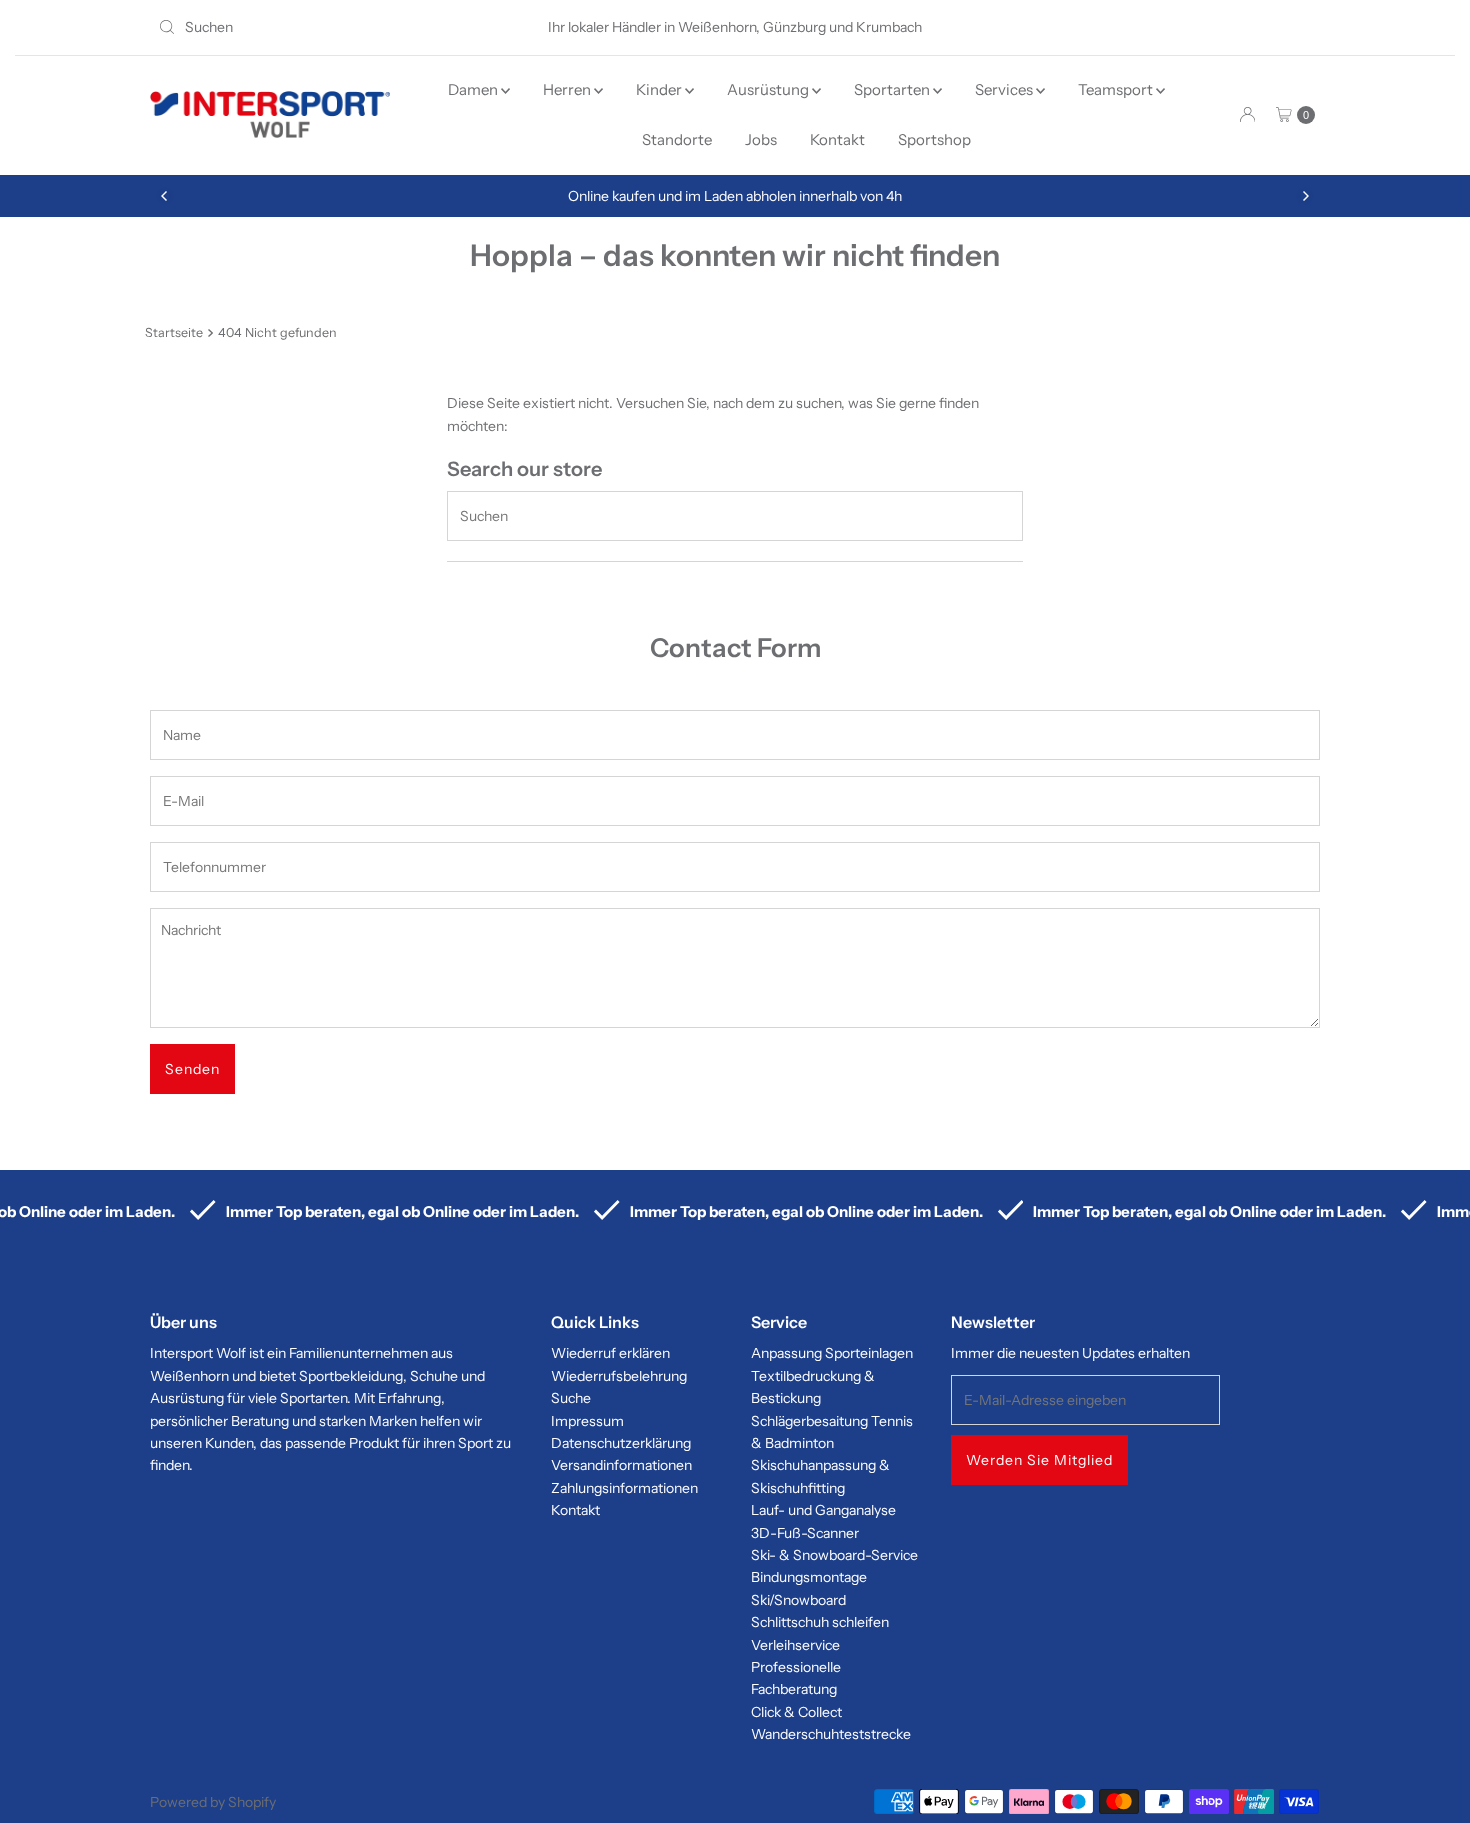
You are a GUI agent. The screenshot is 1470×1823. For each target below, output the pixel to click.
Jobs (761, 139)
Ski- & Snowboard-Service (834, 1555)
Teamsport (1117, 89)
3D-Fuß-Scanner (805, 1533)
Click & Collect (796, 1712)
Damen (474, 89)
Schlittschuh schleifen (820, 1622)
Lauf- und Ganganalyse (823, 1510)
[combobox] (339, 27)
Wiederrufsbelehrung (619, 1376)
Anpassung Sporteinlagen (832, 1353)
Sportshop (934, 139)
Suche (571, 1398)
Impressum (587, 1421)
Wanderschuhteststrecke (831, 1734)
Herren (568, 89)
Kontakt (837, 139)
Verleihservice (795, 1645)
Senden (192, 1069)
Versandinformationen (621, 1465)
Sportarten (893, 89)
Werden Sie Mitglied (1039, 1460)
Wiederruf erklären (610, 1353)
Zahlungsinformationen (624, 1488)
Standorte (677, 139)
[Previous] (165, 196)
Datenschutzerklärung (621, 1443)
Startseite (174, 332)
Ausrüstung (769, 89)
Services (1005, 89)
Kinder (660, 89)
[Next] (1305, 196)
